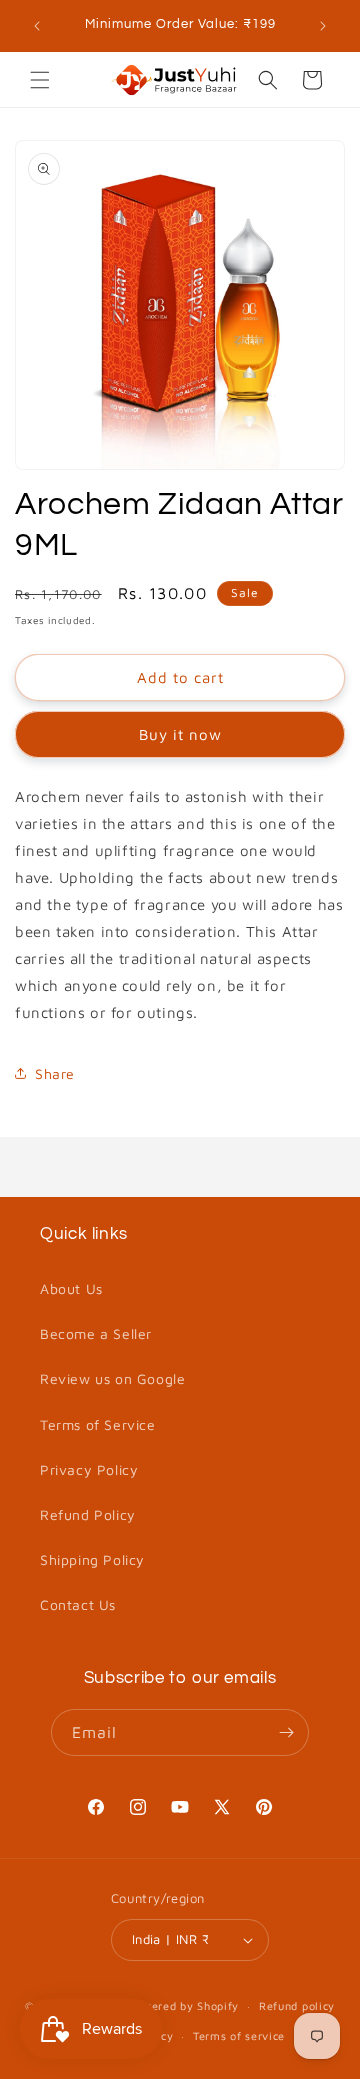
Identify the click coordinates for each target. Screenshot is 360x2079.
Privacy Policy (89, 1469)
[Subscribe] (286, 1732)
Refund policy (297, 2005)
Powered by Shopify (184, 2005)
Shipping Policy (92, 1559)
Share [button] (55, 1073)
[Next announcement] (323, 26)
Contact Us (78, 1604)
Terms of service (239, 2035)
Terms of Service (98, 1424)
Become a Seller (96, 1333)
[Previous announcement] (37, 26)
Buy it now (180, 734)
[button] (40, 80)
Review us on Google (112, 1378)
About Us (71, 1288)
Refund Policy (88, 1514)
